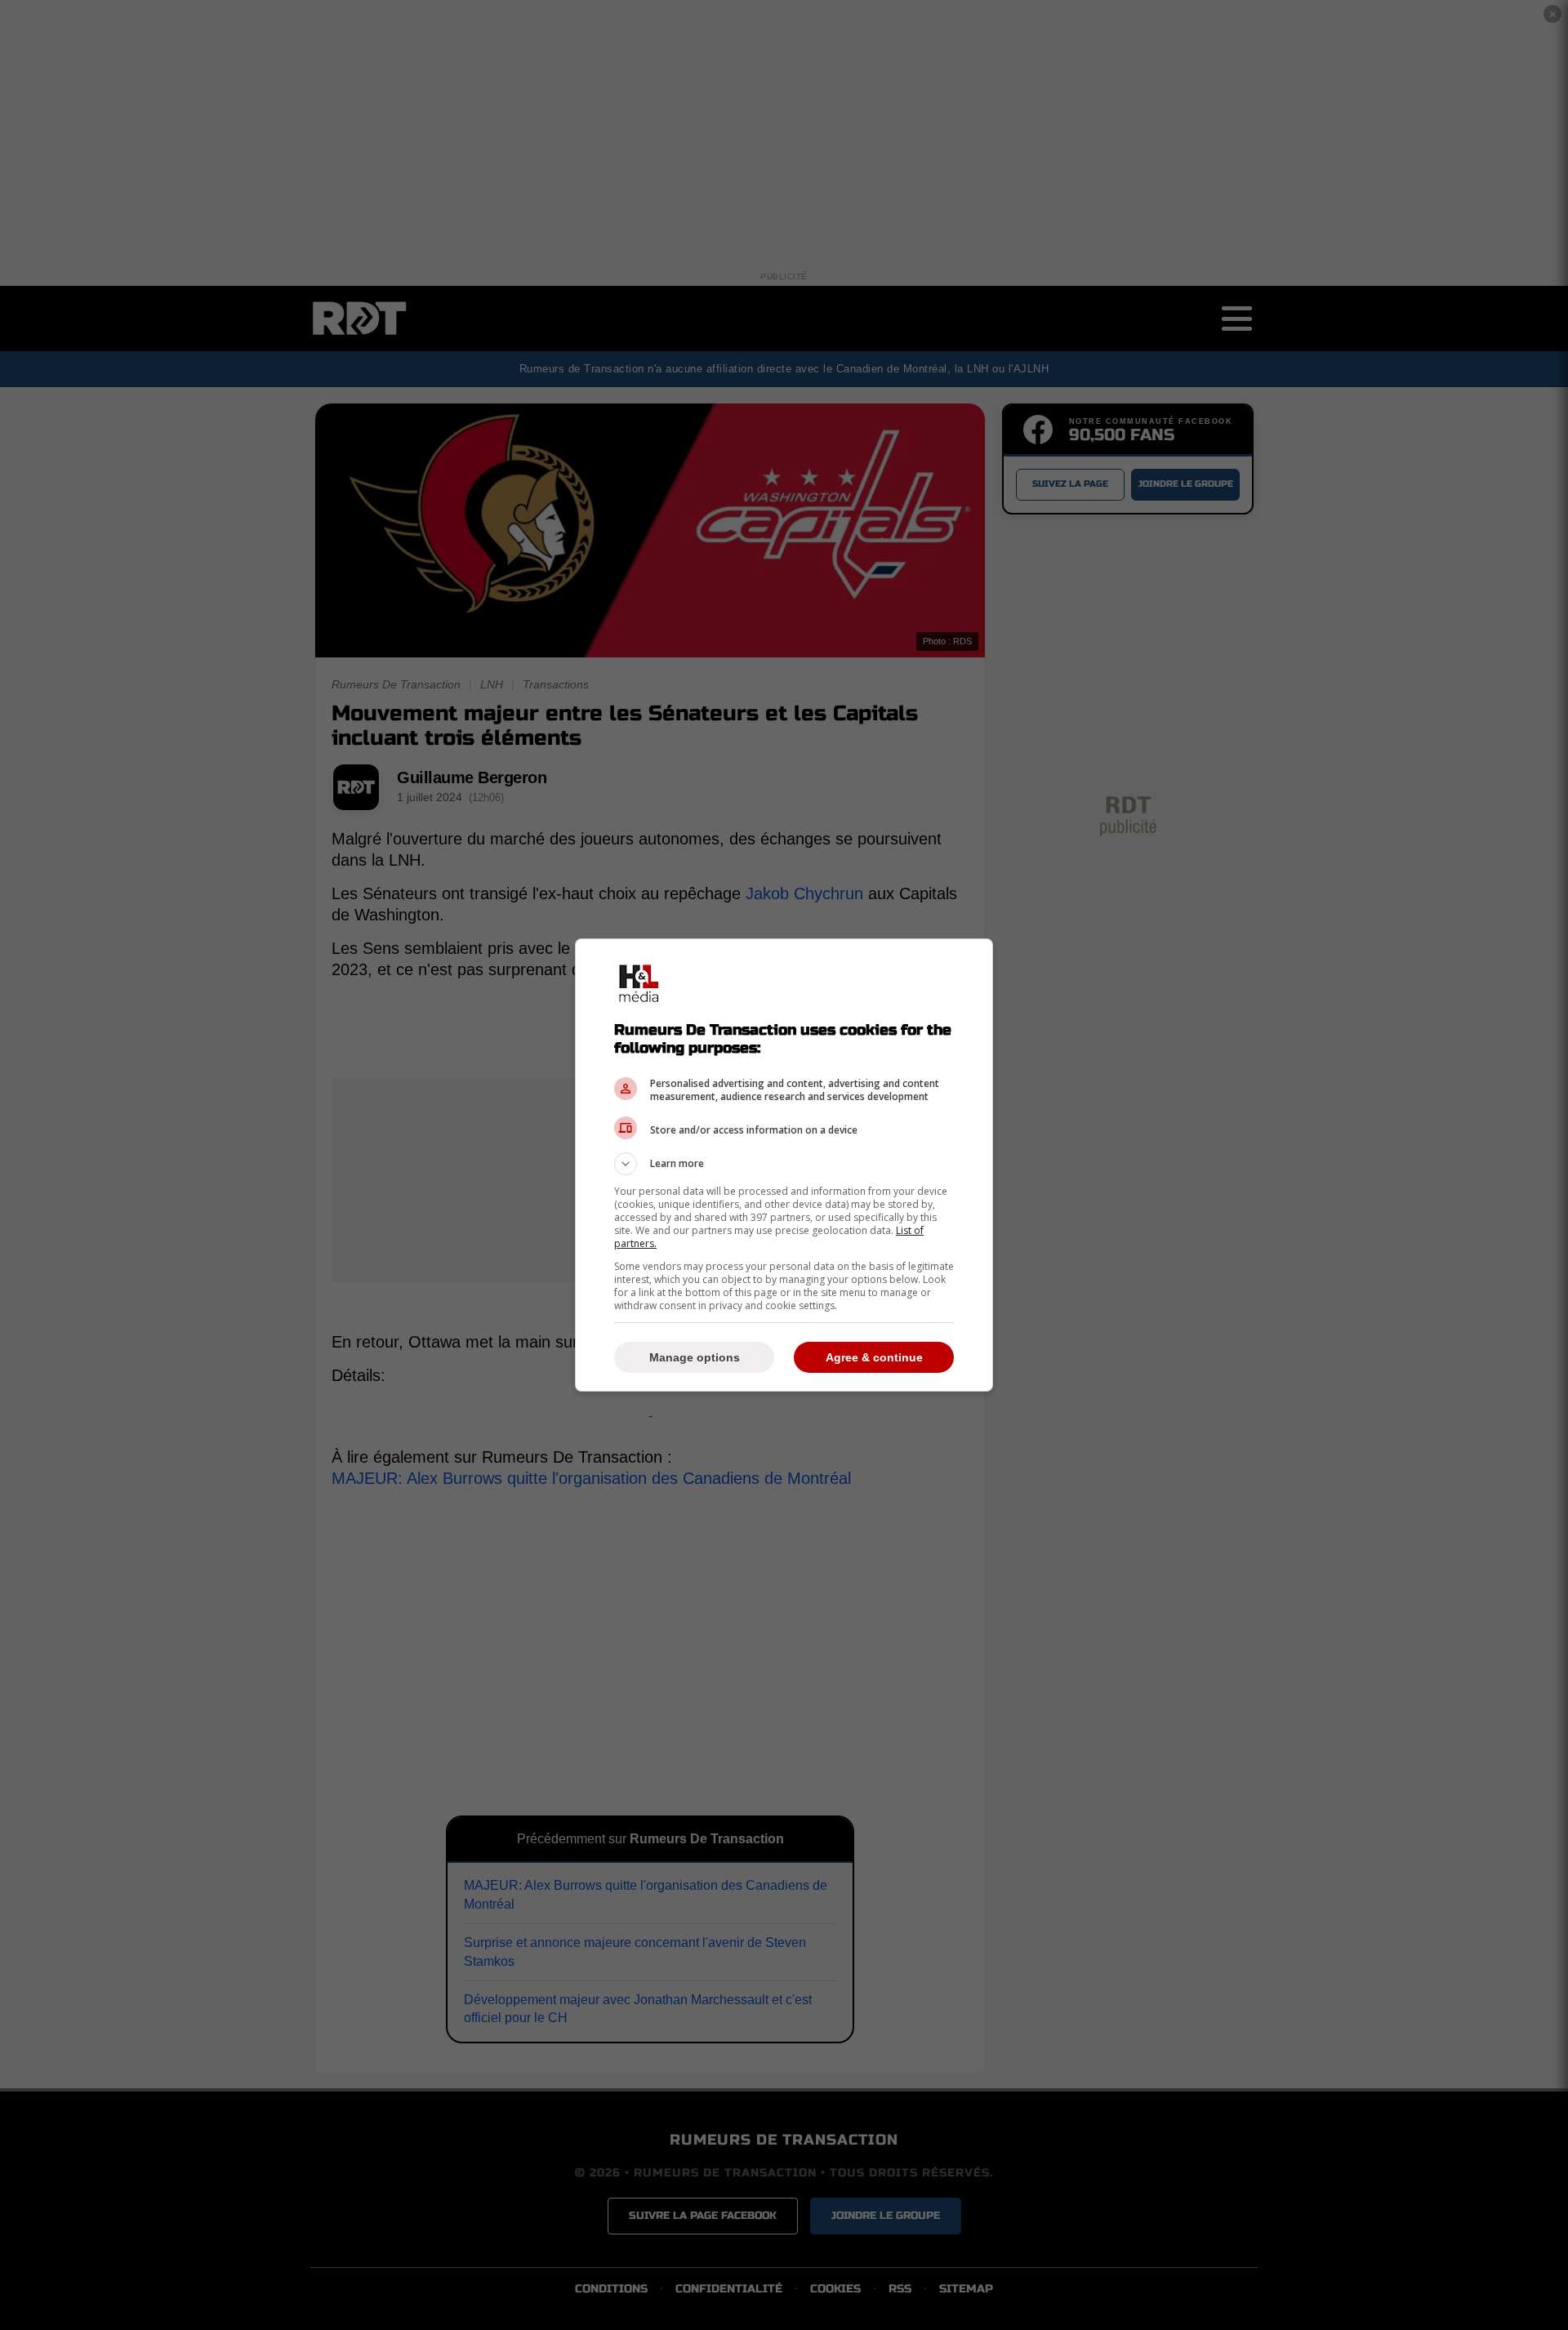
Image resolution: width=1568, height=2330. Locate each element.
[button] (784, 1164)
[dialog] (784, 1165)
